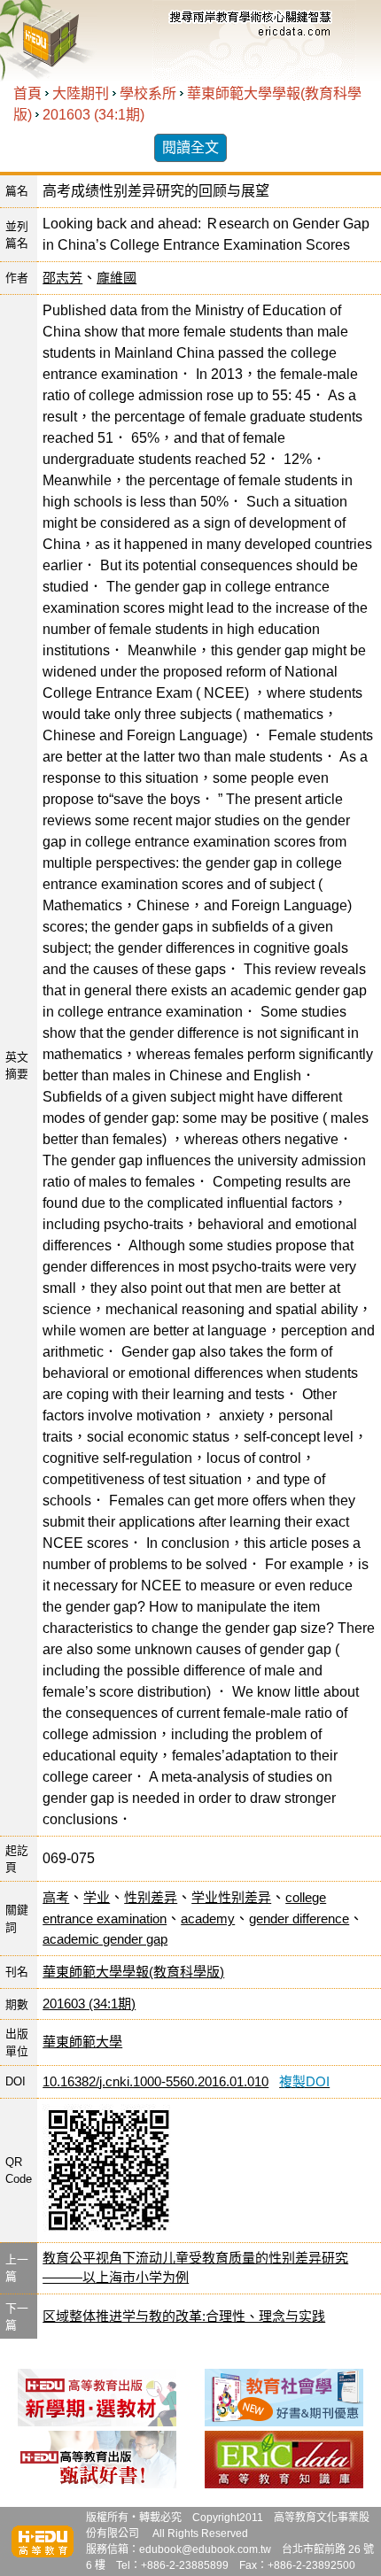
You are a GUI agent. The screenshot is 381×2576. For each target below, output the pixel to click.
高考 (56, 1897)
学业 (97, 1897)
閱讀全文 (190, 147)
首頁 (27, 93)
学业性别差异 (231, 1897)
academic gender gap (105, 1939)
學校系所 (148, 93)
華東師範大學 (82, 2042)
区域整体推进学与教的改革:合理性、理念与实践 (184, 2316)
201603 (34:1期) (93, 115)
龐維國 (117, 278)
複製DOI (304, 2081)
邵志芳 (62, 278)
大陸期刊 (81, 93)
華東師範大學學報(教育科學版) (133, 1972)
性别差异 (151, 1897)
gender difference (299, 1918)
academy (208, 1918)
